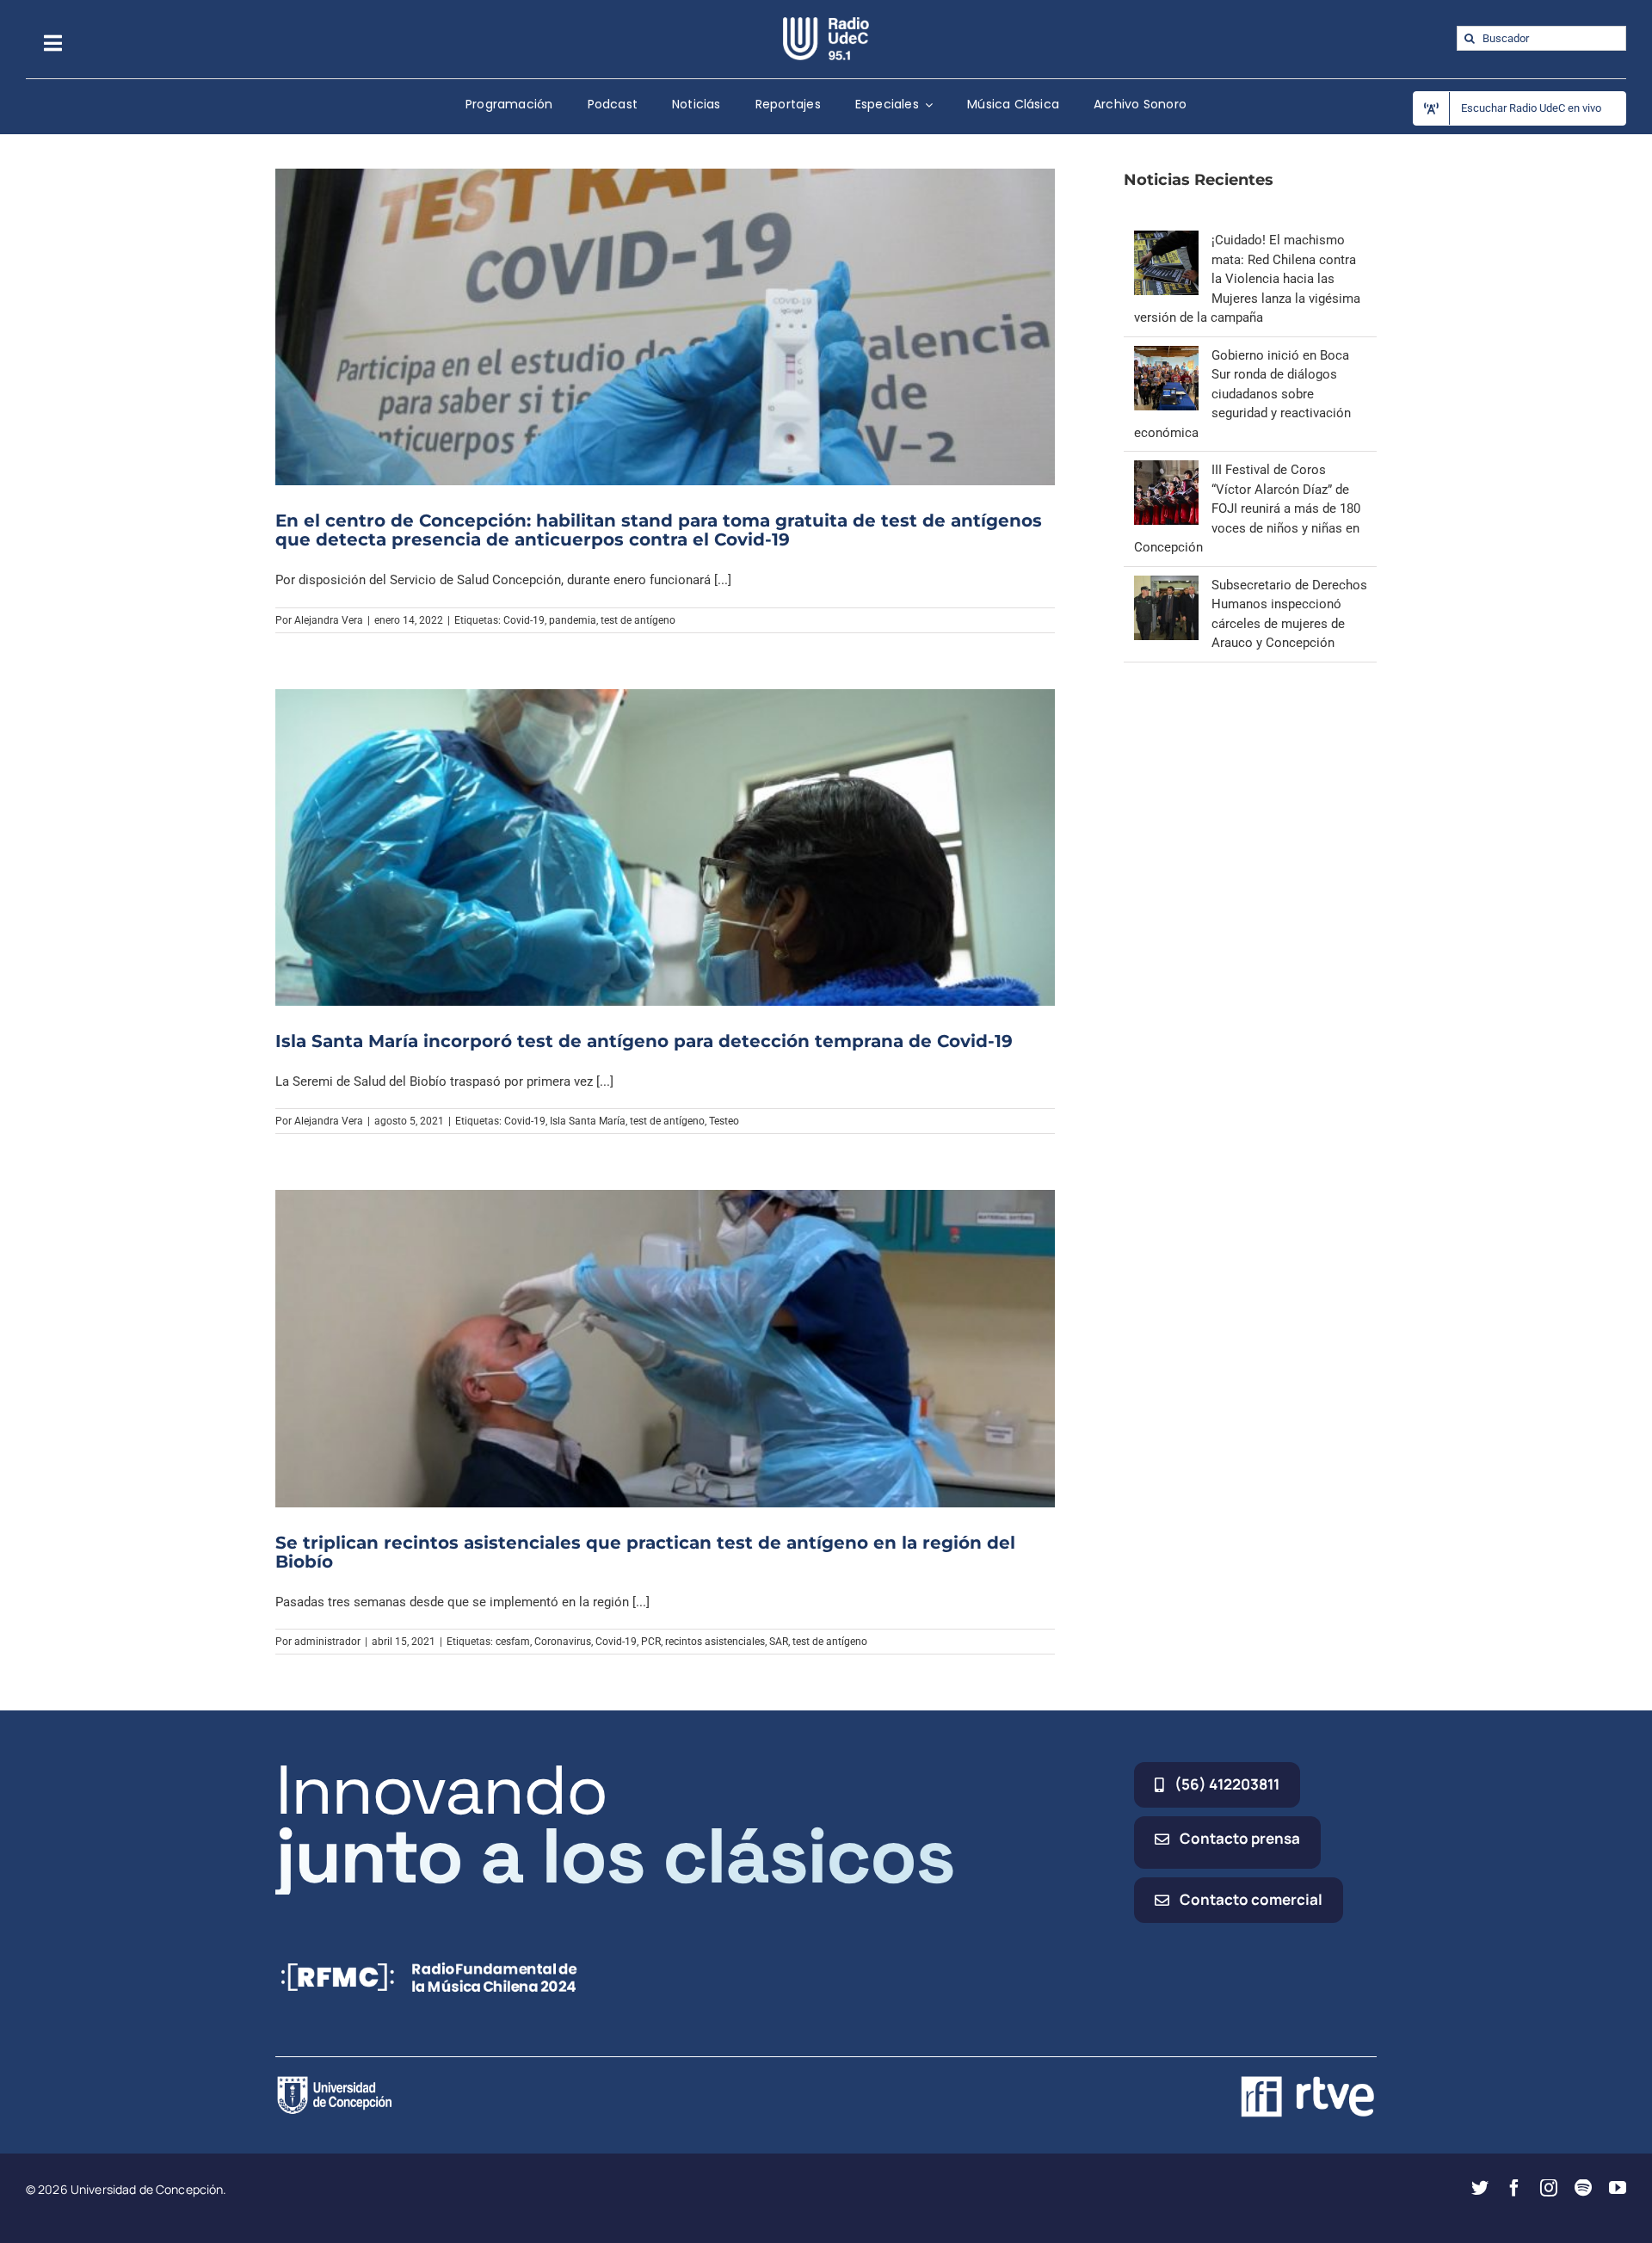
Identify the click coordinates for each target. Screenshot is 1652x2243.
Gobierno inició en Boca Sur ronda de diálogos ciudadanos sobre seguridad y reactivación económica (1242, 394)
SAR (779, 1642)
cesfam (513, 1642)
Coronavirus (563, 1642)
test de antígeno (638, 620)
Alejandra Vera (329, 620)
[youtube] (1618, 2188)
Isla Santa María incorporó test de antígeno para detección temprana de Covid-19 (644, 1041)
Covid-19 (524, 620)
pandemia (573, 620)
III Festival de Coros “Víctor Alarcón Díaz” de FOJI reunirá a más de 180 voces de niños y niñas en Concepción (1247, 508)
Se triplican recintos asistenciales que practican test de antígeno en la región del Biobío (645, 1552)
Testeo (724, 1121)
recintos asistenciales (715, 1642)
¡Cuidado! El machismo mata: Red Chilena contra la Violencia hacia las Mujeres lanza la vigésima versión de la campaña (1247, 279)
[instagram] (1549, 2188)
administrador (327, 1642)
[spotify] (1583, 2188)
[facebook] (1514, 2188)
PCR (651, 1642)
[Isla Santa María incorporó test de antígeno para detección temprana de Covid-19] (665, 847)
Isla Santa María (588, 1121)
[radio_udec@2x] (826, 23)
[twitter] (1480, 2188)
